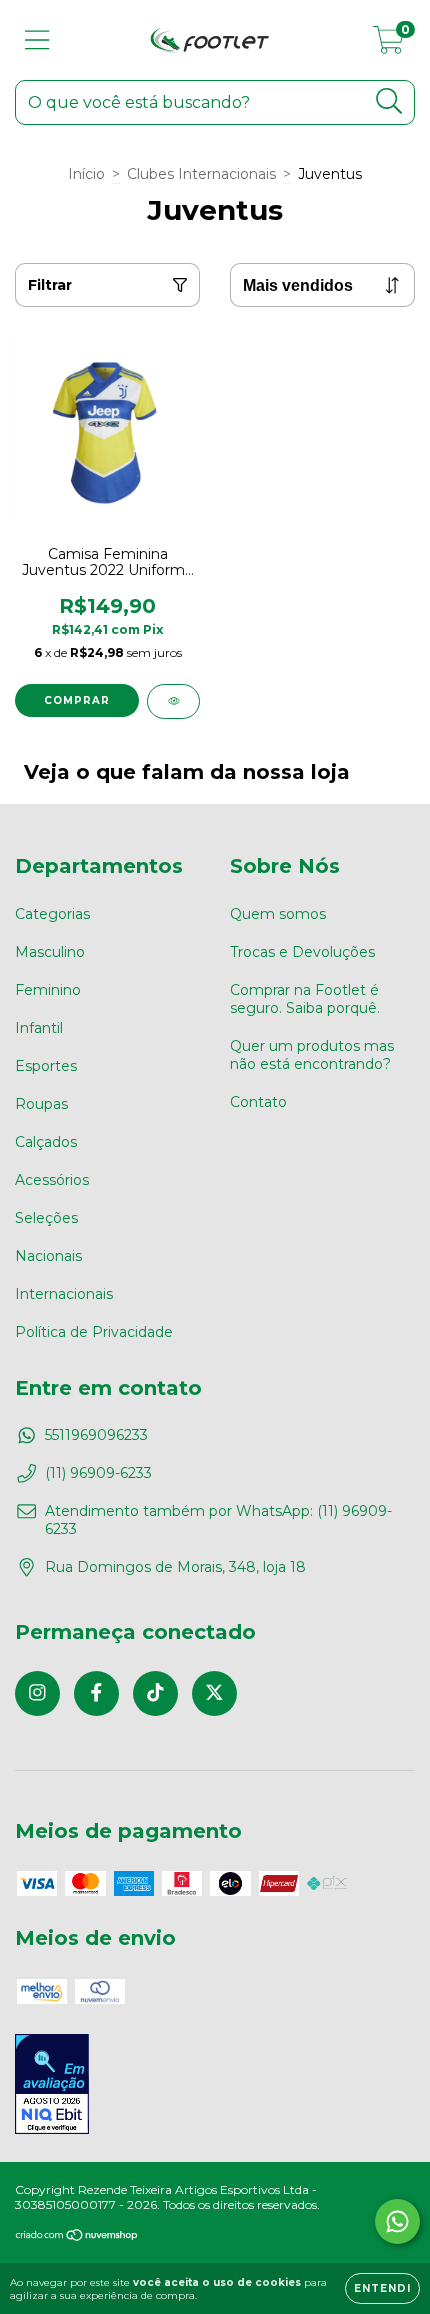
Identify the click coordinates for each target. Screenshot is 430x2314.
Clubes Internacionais (201, 174)
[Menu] (37, 40)
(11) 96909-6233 (98, 1473)
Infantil (39, 1028)
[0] (388, 45)
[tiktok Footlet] (155, 1693)
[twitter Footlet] (214, 1693)
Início (86, 174)
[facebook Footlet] (96, 1693)
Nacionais (48, 1256)
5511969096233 (96, 1435)
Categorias (52, 914)
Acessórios (52, 1180)
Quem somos (278, 914)
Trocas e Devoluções (302, 952)
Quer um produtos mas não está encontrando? (312, 1055)
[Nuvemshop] (77, 2237)
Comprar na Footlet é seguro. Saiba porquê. (305, 999)
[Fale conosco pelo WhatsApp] (397, 2221)
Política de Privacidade (94, 1332)
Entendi (382, 2288)
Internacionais (64, 1294)
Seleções (46, 1218)
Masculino (50, 952)
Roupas (41, 1104)
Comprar (77, 700)
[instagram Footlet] (37, 1693)
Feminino (48, 990)
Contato (258, 1102)
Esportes (46, 1066)
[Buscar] (389, 101)
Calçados (46, 1142)
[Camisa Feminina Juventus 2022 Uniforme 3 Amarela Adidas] (173, 701)
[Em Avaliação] (52, 2086)
